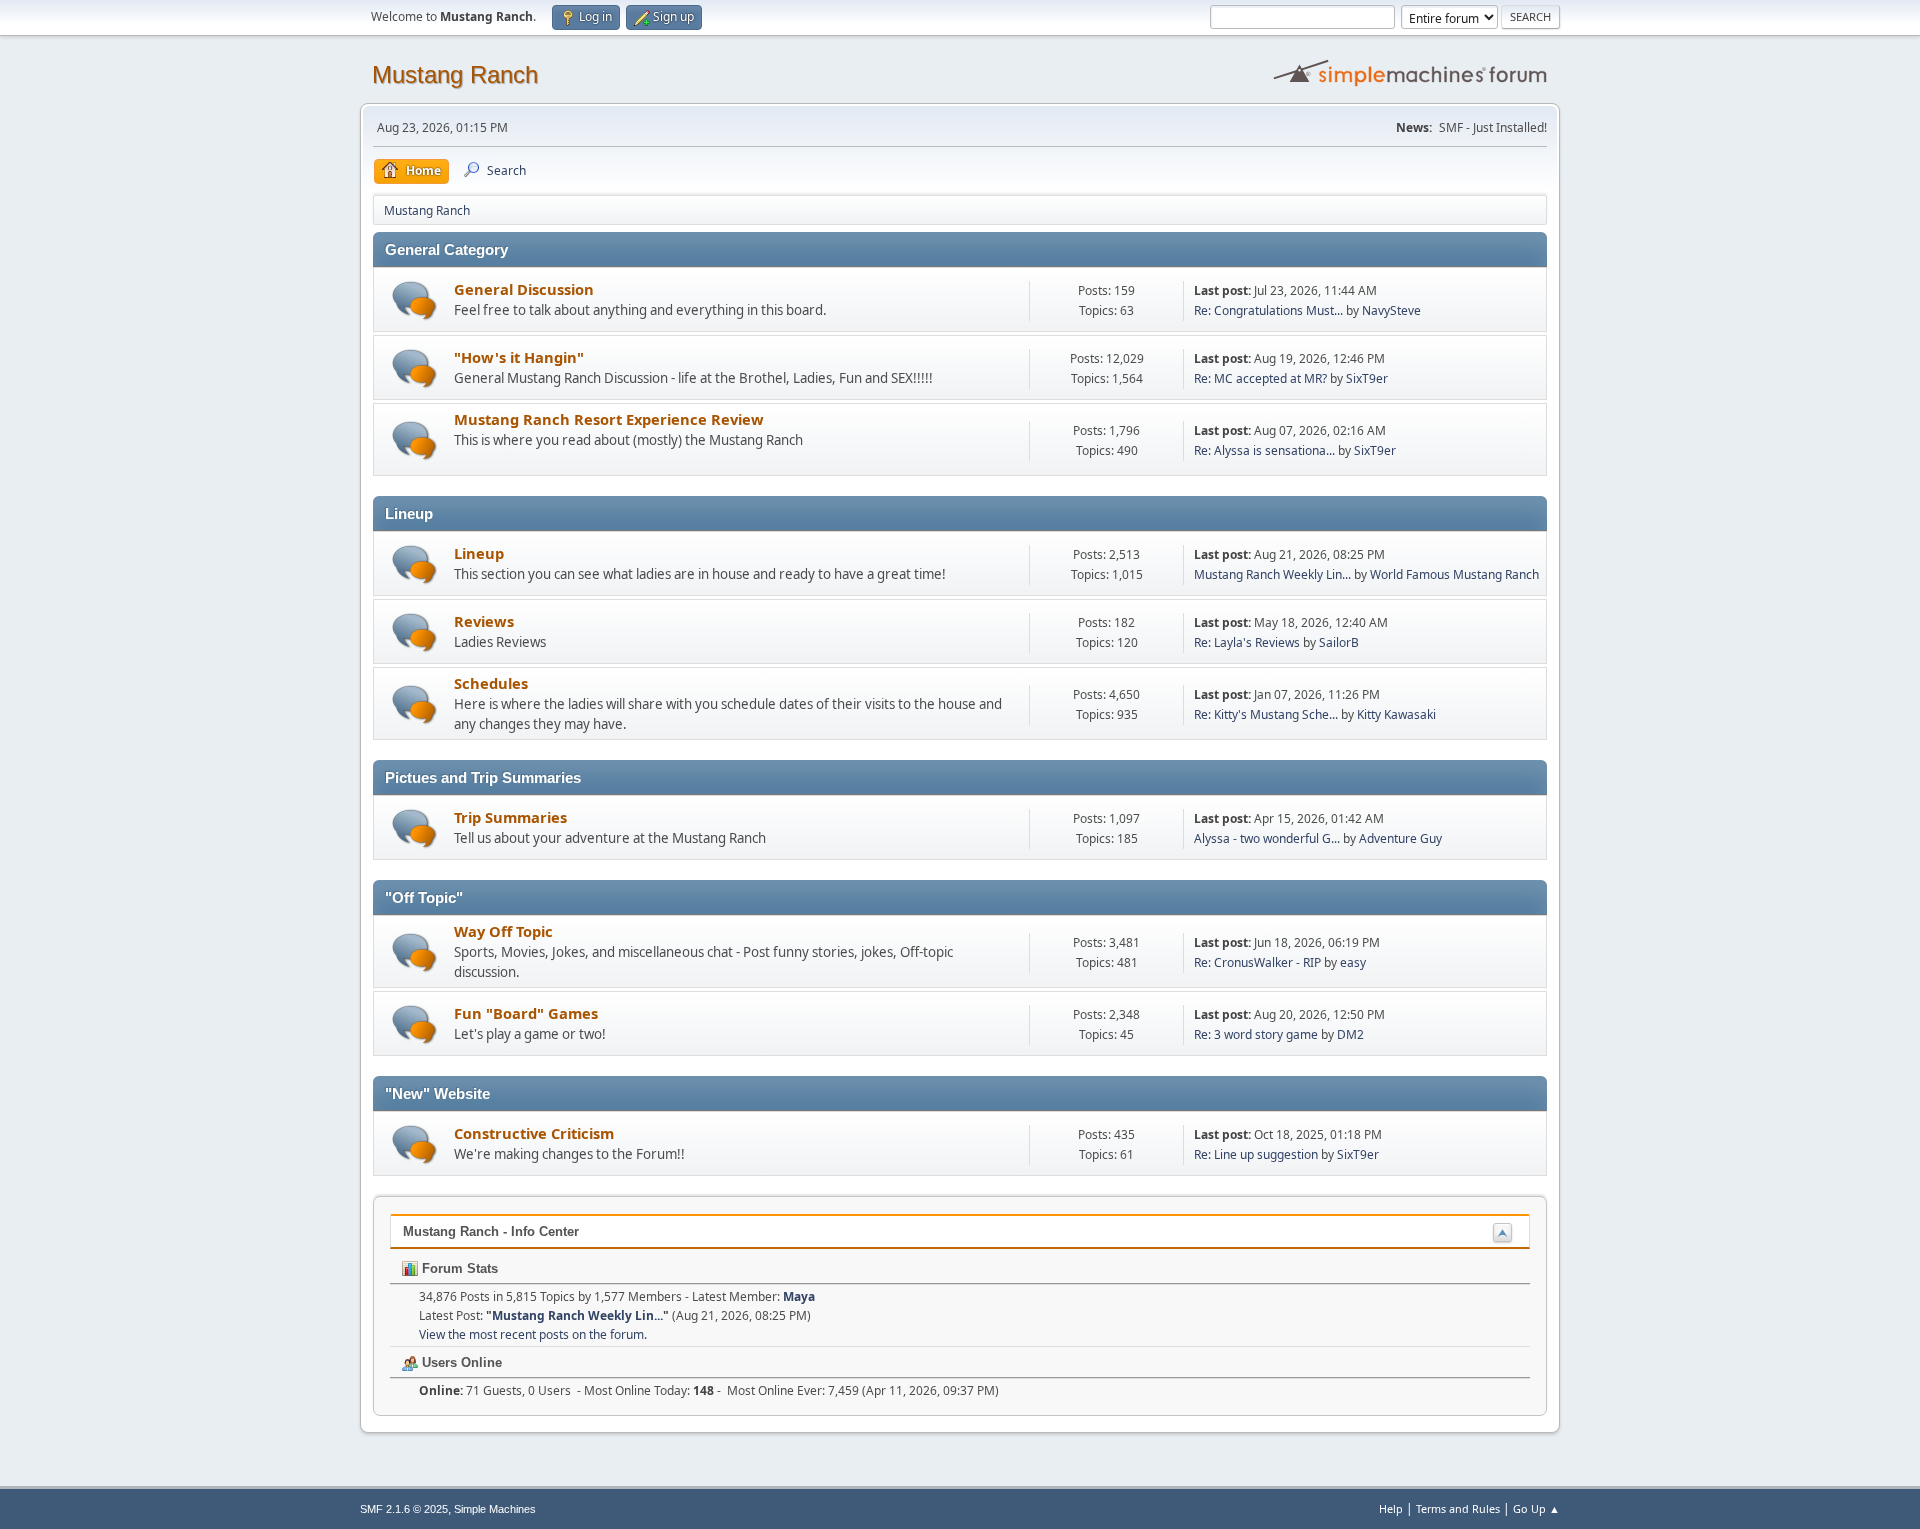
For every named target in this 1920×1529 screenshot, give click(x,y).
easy (1353, 962)
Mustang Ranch (455, 74)
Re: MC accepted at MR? (1260, 378)
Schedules (491, 683)
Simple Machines (495, 1509)
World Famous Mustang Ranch (1454, 574)
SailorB (1339, 642)
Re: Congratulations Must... (1268, 310)
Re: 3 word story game (1256, 1034)
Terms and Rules (1458, 1508)
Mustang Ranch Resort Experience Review (609, 419)
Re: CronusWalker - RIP (1257, 962)
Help (1391, 1508)
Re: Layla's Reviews (1247, 642)
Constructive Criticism (534, 1133)
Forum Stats (458, 1268)
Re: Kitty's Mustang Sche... (1266, 714)
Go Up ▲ (1536, 1508)
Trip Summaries (510, 817)
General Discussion (524, 289)
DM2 (1350, 1034)
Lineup (479, 553)
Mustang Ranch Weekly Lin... (1272, 574)
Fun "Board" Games (526, 1013)
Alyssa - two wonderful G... (1267, 838)
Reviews (484, 621)
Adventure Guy (1400, 838)
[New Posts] (414, 300)
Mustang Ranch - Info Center (491, 1231)
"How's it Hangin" (519, 357)
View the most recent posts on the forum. (533, 1334)
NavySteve (1391, 310)
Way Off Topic (503, 931)
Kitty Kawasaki (1396, 714)
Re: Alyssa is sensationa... (1264, 450)
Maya (799, 1296)
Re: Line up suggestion (1256, 1154)
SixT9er (1367, 378)
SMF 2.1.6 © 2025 (404, 1509)
